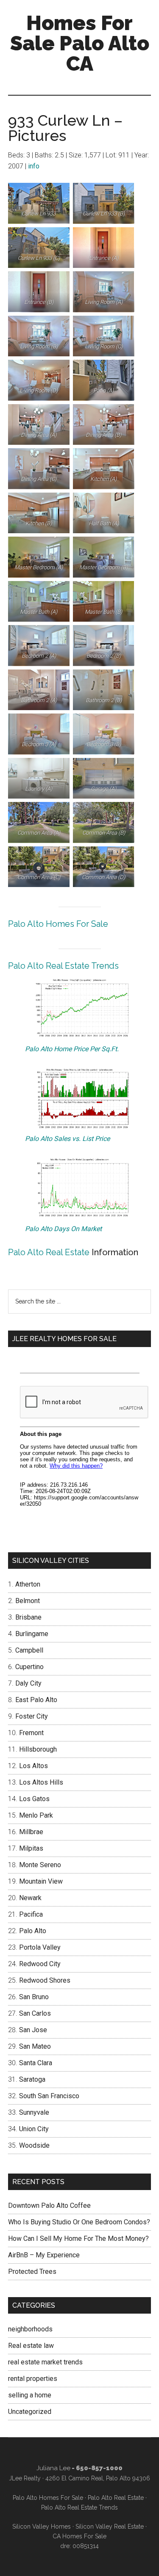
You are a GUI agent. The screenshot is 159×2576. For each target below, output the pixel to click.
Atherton (28, 1584)
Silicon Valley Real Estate (110, 2526)
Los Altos (33, 1766)
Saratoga (32, 2079)
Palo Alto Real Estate (49, 1252)
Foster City (32, 1716)
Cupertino (29, 1667)
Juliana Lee (53, 2468)
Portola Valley (40, 1947)
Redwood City (40, 1964)
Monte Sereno (40, 1865)
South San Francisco (49, 2096)
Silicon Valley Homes (42, 2526)
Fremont (31, 1733)
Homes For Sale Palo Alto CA (80, 43)
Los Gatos (34, 1799)
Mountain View (41, 1881)
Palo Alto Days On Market (63, 1229)
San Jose (33, 2030)
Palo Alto (33, 1931)
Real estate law (31, 2346)
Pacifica (31, 1914)
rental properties (33, 2379)
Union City (34, 2129)
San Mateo (35, 2046)
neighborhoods (30, 2329)
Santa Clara (36, 2063)
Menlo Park (36, 1815)
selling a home (30, 2395)
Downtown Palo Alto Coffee (49, 2205)
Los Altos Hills (41, 1782)
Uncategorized (30, 2412)
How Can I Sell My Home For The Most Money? (78, 2239)
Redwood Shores (45, 1980)
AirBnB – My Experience (44, 2255)
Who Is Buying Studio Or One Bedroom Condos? (79, 2222)
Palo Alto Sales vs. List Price (67, 1139)
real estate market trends (45, 2362)
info (34, 166)
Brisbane (28, 1617)
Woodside (34, 2145)
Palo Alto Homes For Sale (58, 924)
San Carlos (35, 2013)
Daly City (28, 1683)
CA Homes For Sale (79, 2536)
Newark (30, 1898)
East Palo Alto (36, 1700)
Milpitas (31, 1848)
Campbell (29, 1650)
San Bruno (34, 1997)
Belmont (28, 1601)
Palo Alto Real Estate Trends (63, 966)
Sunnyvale (34, 2112)
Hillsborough (38, 1749)
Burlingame (32, 1634)
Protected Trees (32, 2272)
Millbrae (31, 1832)
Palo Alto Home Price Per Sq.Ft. (72, 1049)
